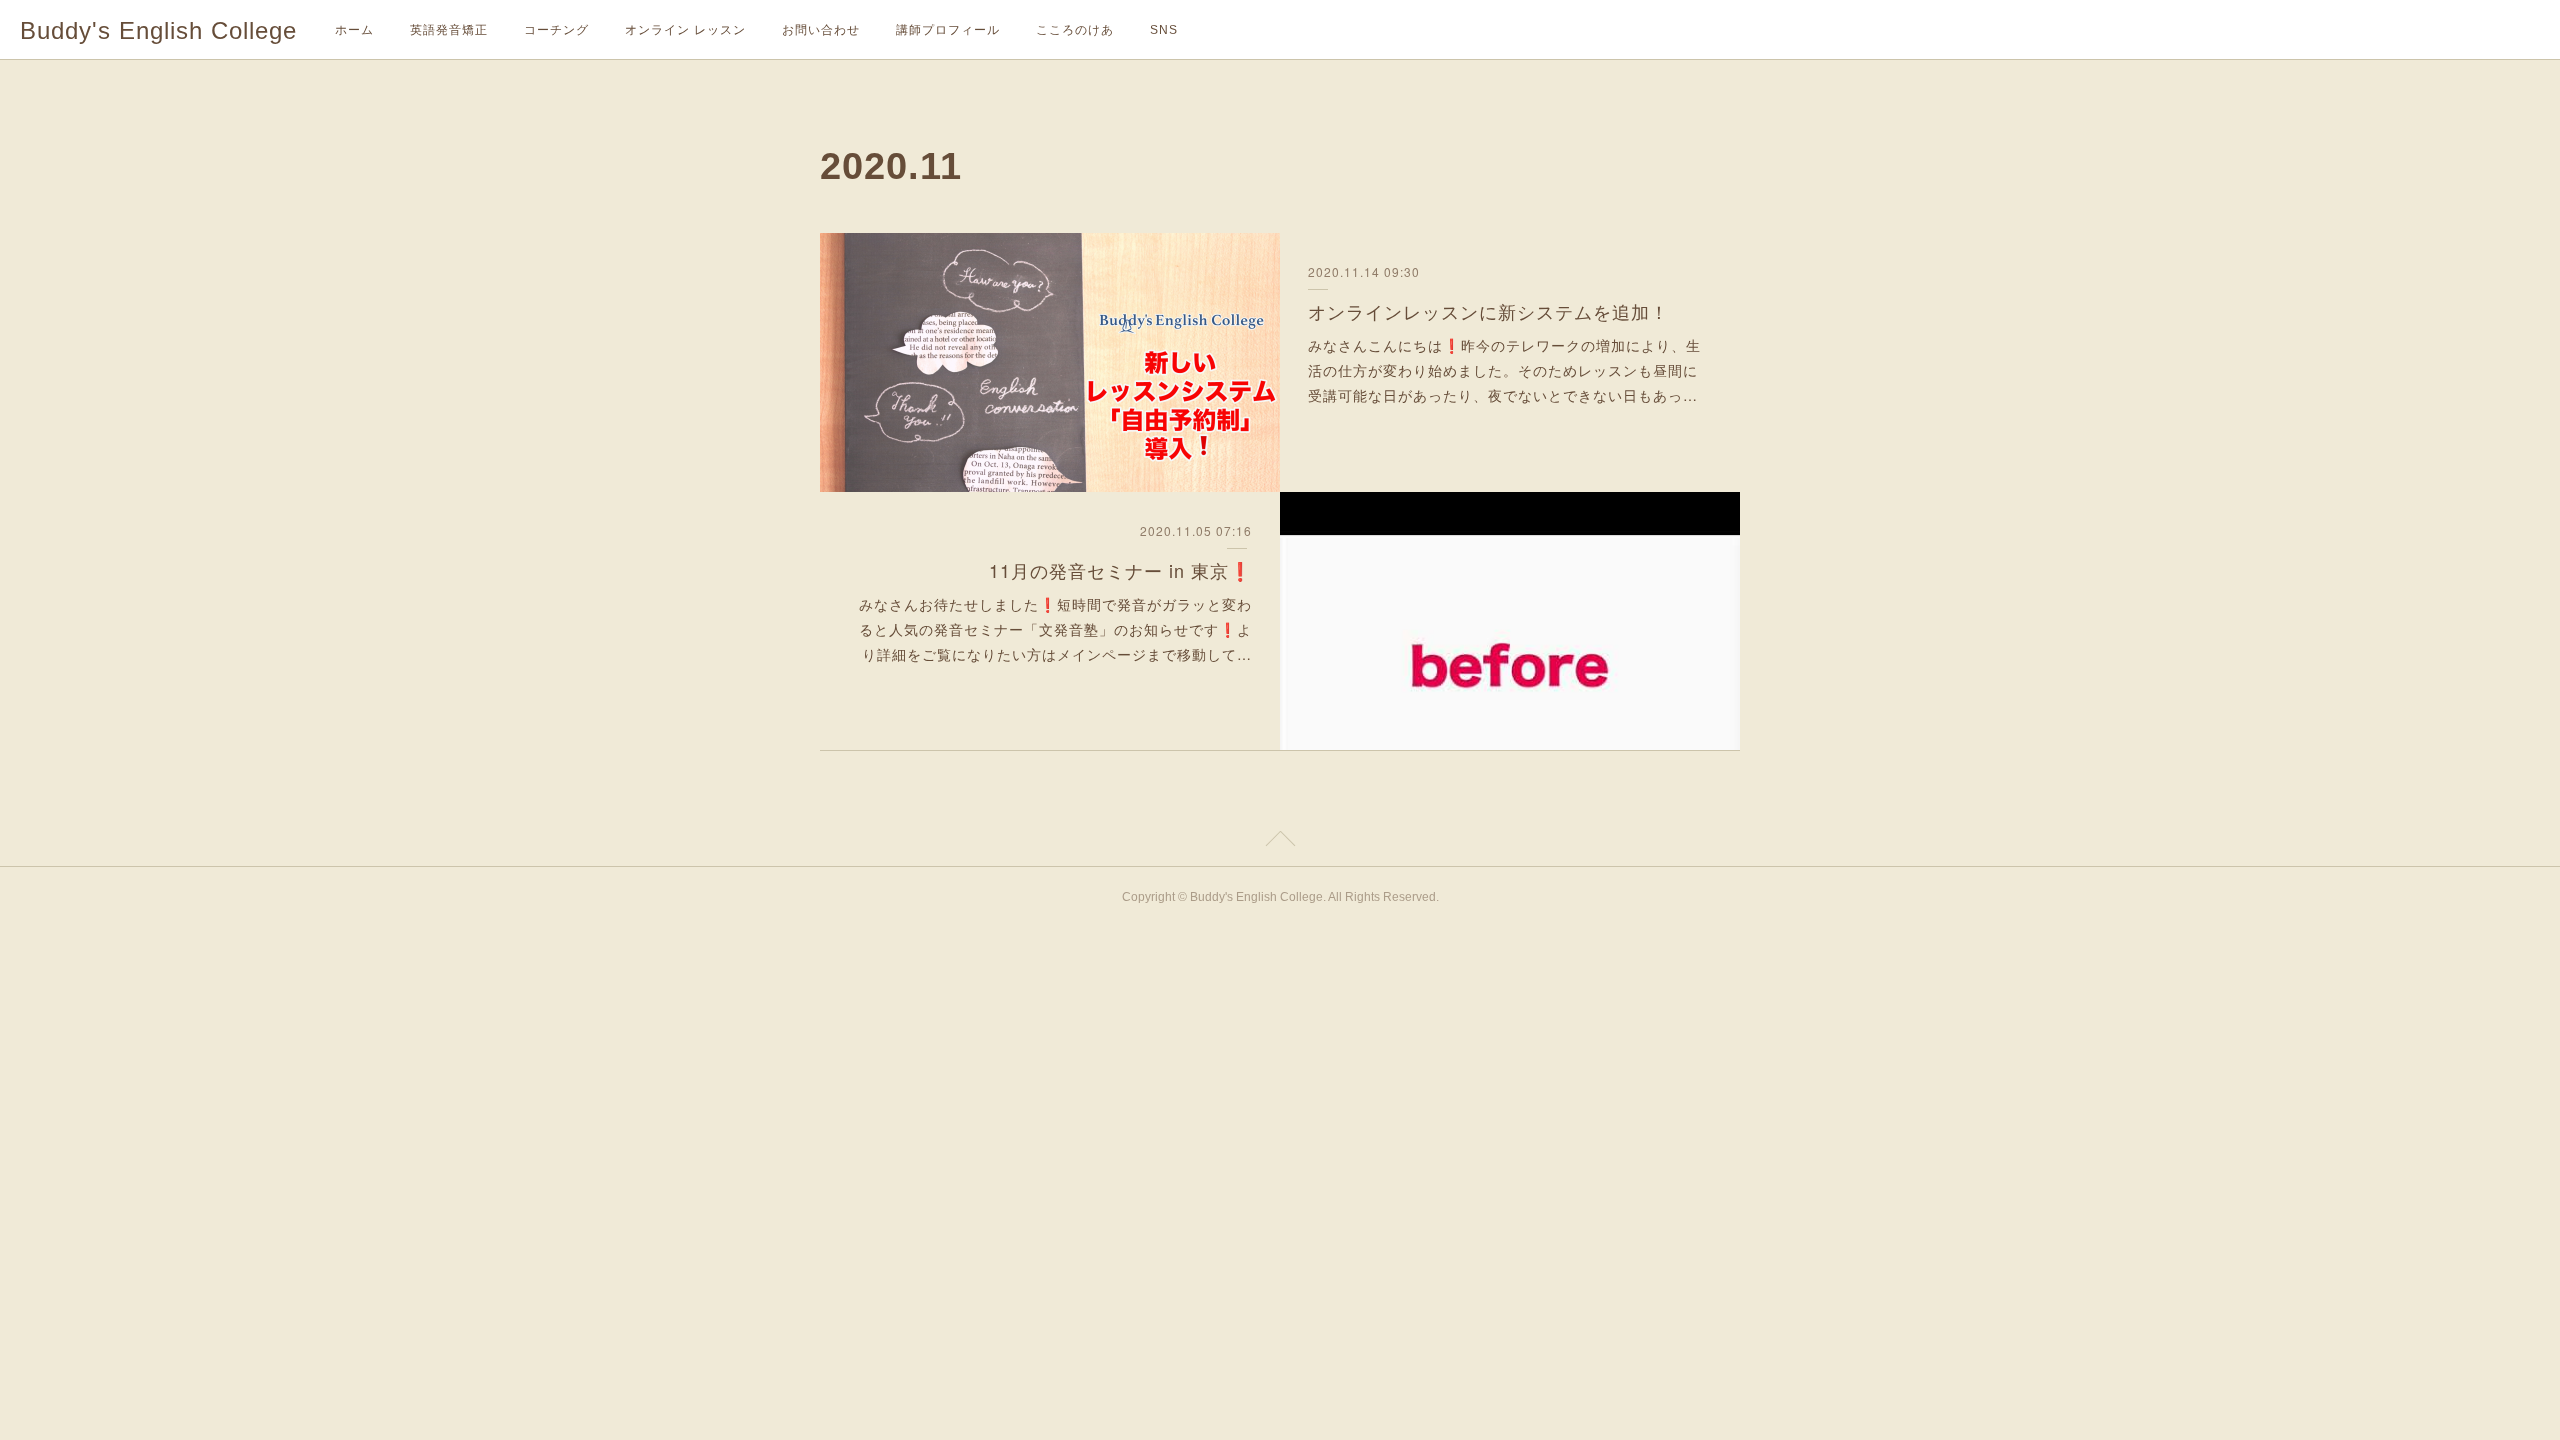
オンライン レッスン (685, 30)
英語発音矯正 (449, 30)
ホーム (354, 30)
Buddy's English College (158, 30)
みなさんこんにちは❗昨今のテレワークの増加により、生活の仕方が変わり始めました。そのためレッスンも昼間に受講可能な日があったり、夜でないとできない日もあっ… (1504, 370)
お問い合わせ (821, 30)
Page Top (1280, 842)
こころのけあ (1075, 30)
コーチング (556, 30)
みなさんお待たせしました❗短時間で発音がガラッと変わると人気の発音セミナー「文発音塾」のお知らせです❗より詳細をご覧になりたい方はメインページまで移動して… (1055, 629)
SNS (1164, 30)
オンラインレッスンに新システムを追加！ (1488, 311)
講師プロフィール (948, 30)
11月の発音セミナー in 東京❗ (1120, 570)
